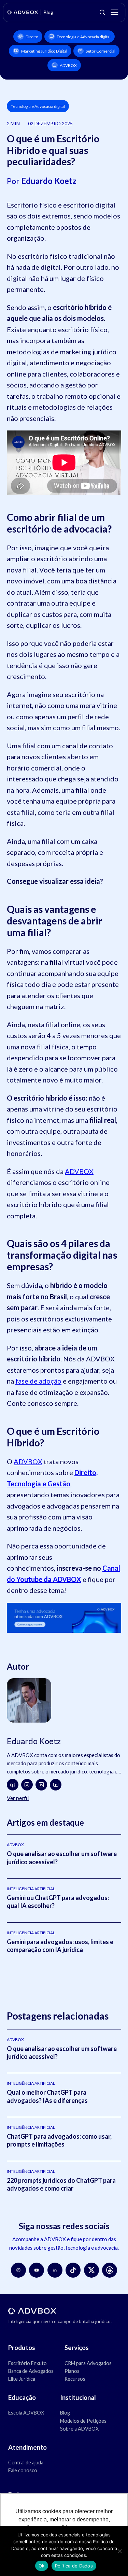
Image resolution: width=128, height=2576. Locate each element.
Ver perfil (18, 1798)
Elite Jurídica (22, 2379)
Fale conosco (23, 2470)
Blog (65, 2413)
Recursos (75, 2379)
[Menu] (114, 12)
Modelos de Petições (83, 2421)
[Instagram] (27, 1785)
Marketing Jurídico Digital (44, 51)
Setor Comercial (101, 51)
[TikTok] (73, 2270)
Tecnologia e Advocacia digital (84, 37)
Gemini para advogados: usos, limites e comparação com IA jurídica (60, 1946)
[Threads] (110, 2270)
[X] (91, 2270)
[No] (119, 2551)
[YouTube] (56, 1785)
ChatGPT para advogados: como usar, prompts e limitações (59, 2140)
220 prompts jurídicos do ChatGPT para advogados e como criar (61, 2184)
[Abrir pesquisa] (102, 12)
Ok (42, 2566)
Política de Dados (74, 2566)
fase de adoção (38, 1381)
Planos (72, 2371)
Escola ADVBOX (26, 2413)
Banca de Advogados (31, 2371)
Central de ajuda (26, 2462)
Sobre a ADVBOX (79, 2429)
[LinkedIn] (41, 1785)
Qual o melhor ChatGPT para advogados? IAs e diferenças (47, 2096)
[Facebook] (13, 1785)
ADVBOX (68, 65)
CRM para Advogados (88, 2363)
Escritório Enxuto (27, 2363)
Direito (32, 37)
